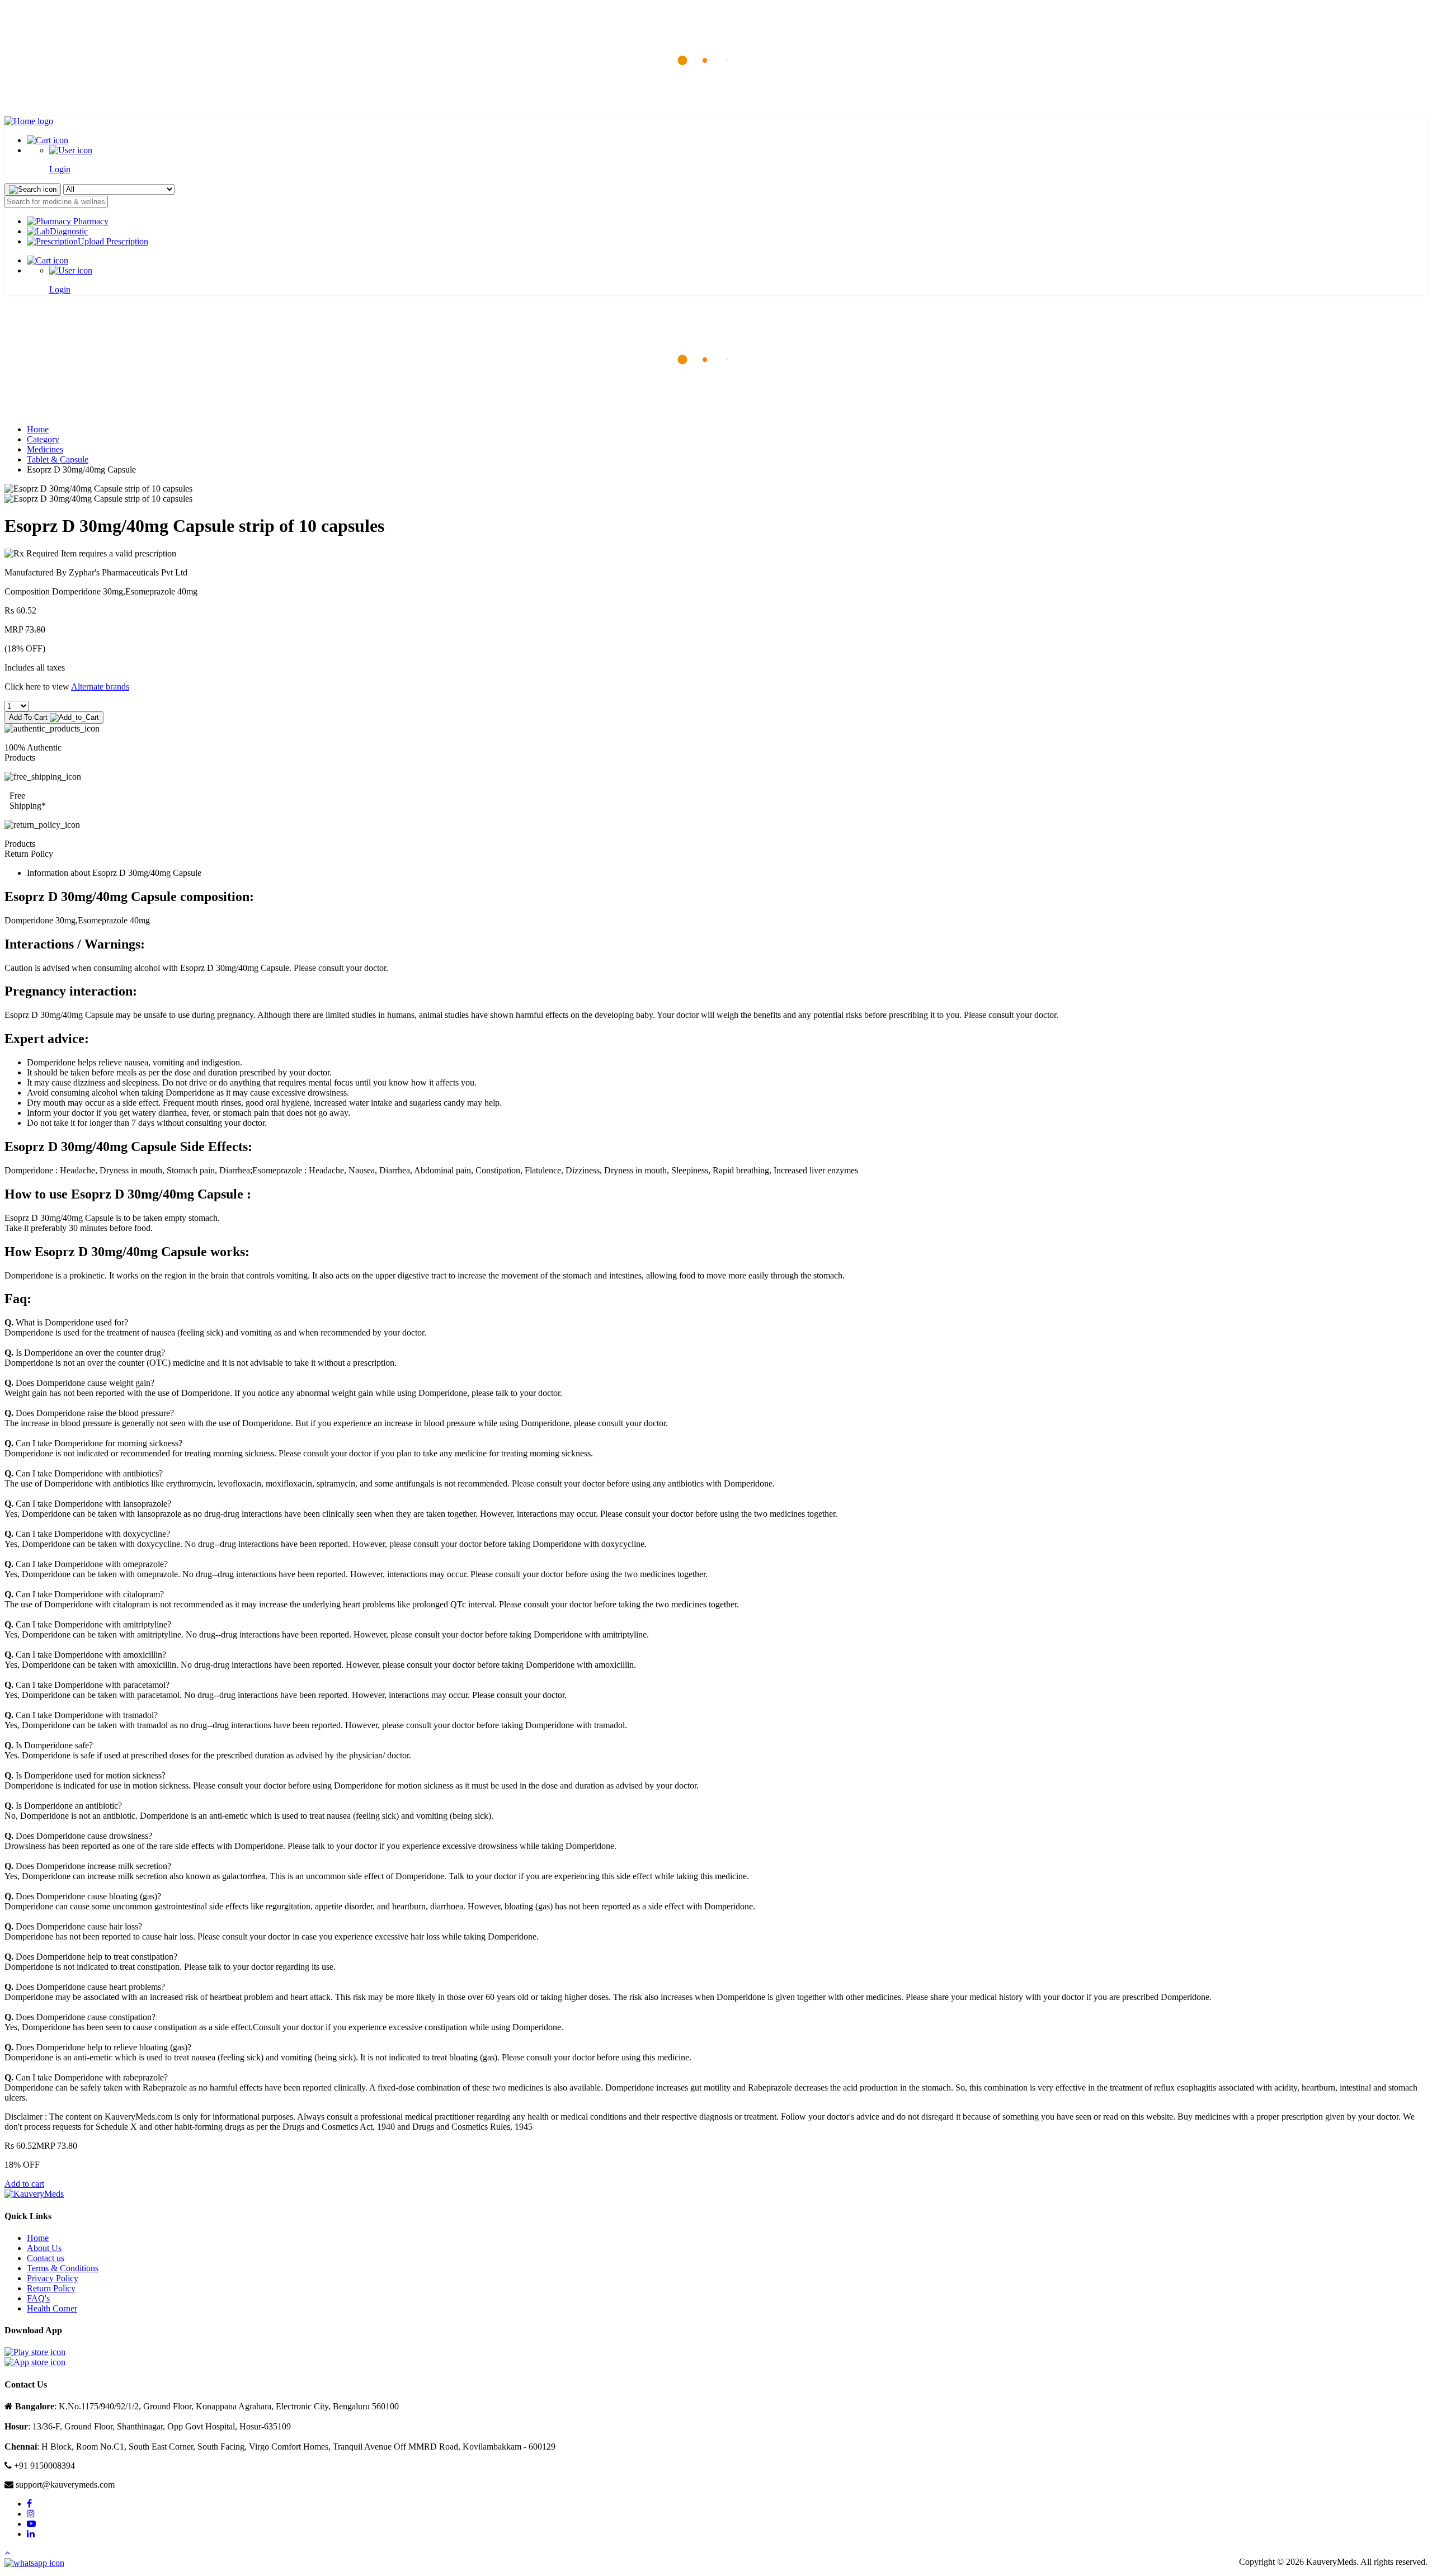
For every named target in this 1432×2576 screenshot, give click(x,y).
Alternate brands (100, 687)
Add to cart (24, 2184)
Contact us (46, 2258)
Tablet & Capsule (58, 459)
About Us (44, 2248)
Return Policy (51, 2288)
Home (38, 429)
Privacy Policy (53, 2278)
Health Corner (52, 2308)
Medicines (45, 449)
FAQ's (38, 2298)
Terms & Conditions (63, 2268)
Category (43, 439)
